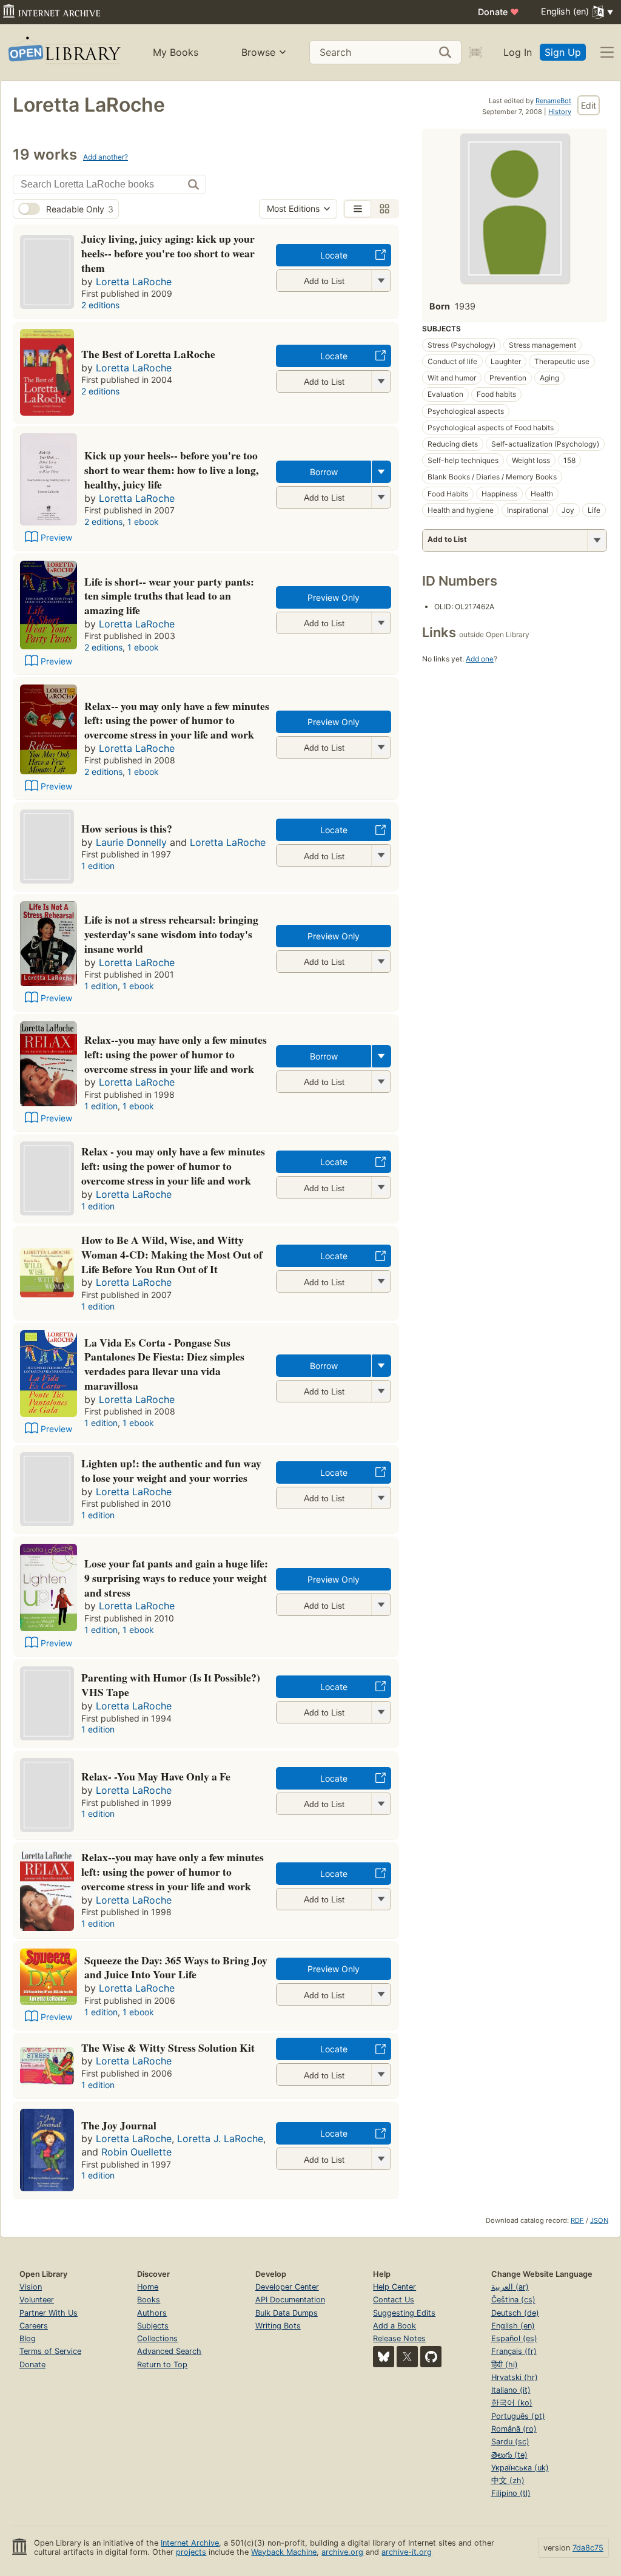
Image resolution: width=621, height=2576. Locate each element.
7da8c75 (588, 2548)
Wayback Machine (284, 2552)
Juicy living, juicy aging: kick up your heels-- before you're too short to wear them (168, 253)
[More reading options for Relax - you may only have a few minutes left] (381, 1187)
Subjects (153, 2326)
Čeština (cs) (513, 2300)
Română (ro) (514, 2429)
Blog (28, 2338)
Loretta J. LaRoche (220, 2138)
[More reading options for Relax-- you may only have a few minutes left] (381, 747)
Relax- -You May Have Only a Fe (156, 1776)
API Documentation (290, 2300)
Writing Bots (278, 2326)
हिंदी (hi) (505, 2365)
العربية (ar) (510, 2287)
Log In (518, 52)
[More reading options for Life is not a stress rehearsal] (381, 962)
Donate (498, 12)
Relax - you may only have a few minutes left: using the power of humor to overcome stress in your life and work (173, 1166)
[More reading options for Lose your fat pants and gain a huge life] (381, 1605)
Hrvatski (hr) (515, 2377)
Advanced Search (169, 2351)
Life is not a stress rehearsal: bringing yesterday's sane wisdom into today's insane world (171, 934)
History (560, 112)
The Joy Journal (119, 2125)
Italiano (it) (511, 2390)
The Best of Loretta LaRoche (148, 354)
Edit (589, 105)
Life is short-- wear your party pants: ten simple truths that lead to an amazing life (169, 596)
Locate (334, 255)
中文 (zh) (508, 2480)
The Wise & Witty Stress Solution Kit (168, 2047)
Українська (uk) (520, 2468)
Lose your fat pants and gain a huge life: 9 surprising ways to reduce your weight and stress (176, 1578)
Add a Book (394, 2326)
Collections (157, 2338)
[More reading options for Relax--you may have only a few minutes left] (381, 1082)
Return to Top (162, 2365)
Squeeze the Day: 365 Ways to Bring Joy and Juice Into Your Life (176, 1967)
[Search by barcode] (475, 52)
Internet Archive (190, 2543)
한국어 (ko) (512, 2403)
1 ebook (143, 522)
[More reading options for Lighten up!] (381, 1498)
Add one (480, 659)
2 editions (100, 305)
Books (149, 2300)
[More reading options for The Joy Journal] (381, 2159)
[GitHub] (431, 2357)
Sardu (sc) (510, 2442)
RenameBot (553, 101)
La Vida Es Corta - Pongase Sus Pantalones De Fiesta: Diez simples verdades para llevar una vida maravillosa (164, 1364)
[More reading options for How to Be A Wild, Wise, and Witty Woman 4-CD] (381, 1281)
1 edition (98, 866)
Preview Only (334, 597)
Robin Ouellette (136, 2152)
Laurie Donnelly (131, 842)
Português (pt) (518, 2416)
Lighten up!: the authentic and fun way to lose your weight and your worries (171, 1470)
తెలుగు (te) (509, 2455)
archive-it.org (407, 2552)
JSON (599, 2220)
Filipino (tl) (511, 2493)
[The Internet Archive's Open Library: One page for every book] (63, 52)
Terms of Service (50, 2351)
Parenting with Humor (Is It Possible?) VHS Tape (171, 1685)
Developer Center (287, 2287)
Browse (258, 52)
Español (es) (514, 2338)
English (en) (513, 2326)
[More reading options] (381, 472)
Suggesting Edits (404, 2313)
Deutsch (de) (515, 2313)
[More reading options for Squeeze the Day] (381, 1994)
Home (148, 2287)
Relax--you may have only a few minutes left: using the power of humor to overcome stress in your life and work (176, 1054)
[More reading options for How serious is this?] (381, 855)
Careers (34, 2326)
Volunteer (37, 2300)
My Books (176, 52)
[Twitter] (407, 2357)
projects (191, 2552)
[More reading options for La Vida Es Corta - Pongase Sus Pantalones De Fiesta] (381, 1391)
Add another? (106, 157)
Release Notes (399, 2338)
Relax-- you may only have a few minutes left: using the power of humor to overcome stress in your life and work (177, 720)
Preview (56, 537)
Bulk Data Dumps (287, 2313)
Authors (152, 2313)
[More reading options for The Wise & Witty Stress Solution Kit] (381, 2074)
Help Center (394, 2287)
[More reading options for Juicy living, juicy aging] (381, 281)
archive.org (342, 2552)
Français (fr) (514, 2351)
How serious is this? (127, 828)
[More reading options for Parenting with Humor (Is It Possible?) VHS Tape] (381, 1712)
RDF (577, 2220)
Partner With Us (49, 2313)
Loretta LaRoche (134, 282)
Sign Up (563, 52)
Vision (31, 2287)
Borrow (324, 472)
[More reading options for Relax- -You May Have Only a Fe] (381, 1804)
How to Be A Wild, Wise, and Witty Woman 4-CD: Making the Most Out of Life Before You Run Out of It (172, 1254)
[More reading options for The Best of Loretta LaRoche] (381, 381)
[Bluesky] (384, 2357)
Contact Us (394, 2300)
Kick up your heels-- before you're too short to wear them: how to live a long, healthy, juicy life (171, 470)
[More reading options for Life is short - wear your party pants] (381, 623)
